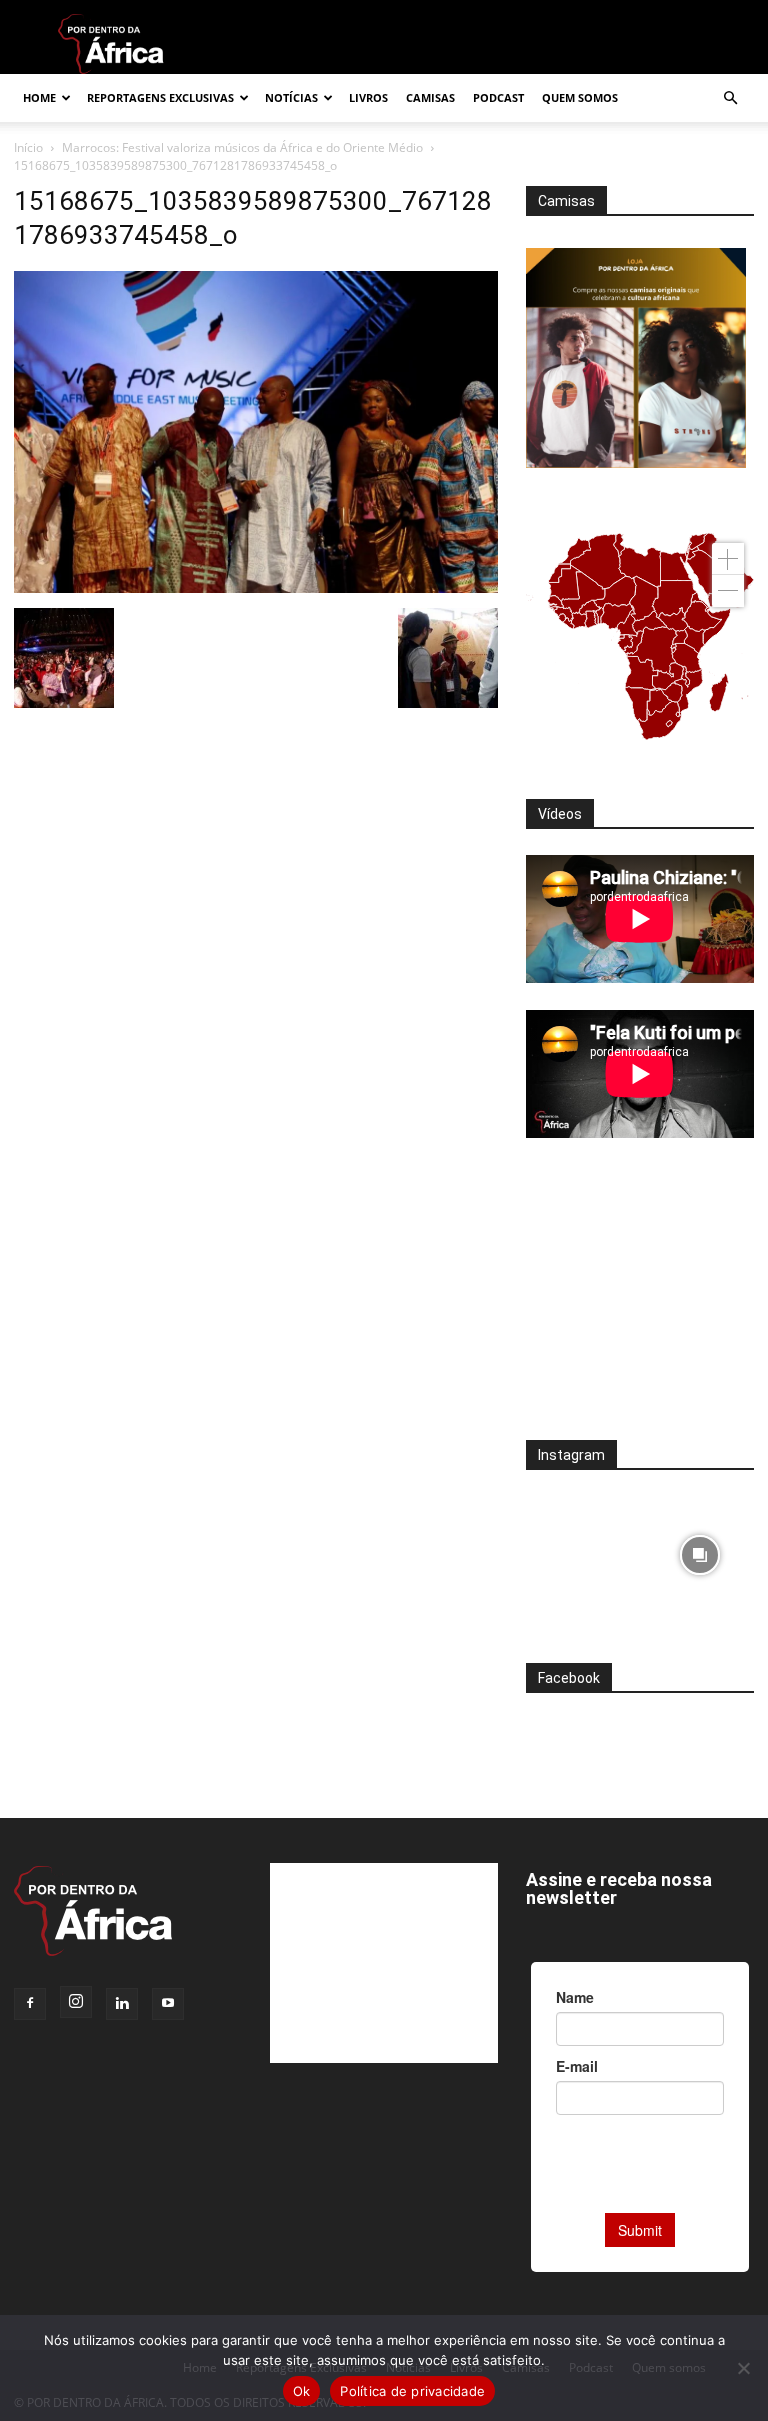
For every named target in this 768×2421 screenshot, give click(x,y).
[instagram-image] (580, 1550)
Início (28, 147)
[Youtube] (168, 2004)
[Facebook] (30, 2004)
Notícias (291, 97)
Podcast (498, 97)
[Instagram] (76, 2002)
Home (39, 97)
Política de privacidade (412, 2391)
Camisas (430, 97)
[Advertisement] (640, 1302)
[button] (730, 98)
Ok (302, 2391)
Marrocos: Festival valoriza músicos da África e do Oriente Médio (242, 147)
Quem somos (580, 97)
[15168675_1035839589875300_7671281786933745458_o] (256, 587)
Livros (368, 97)
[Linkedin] (122, 2004)
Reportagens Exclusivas (160, 97)
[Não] (743, 2368)
